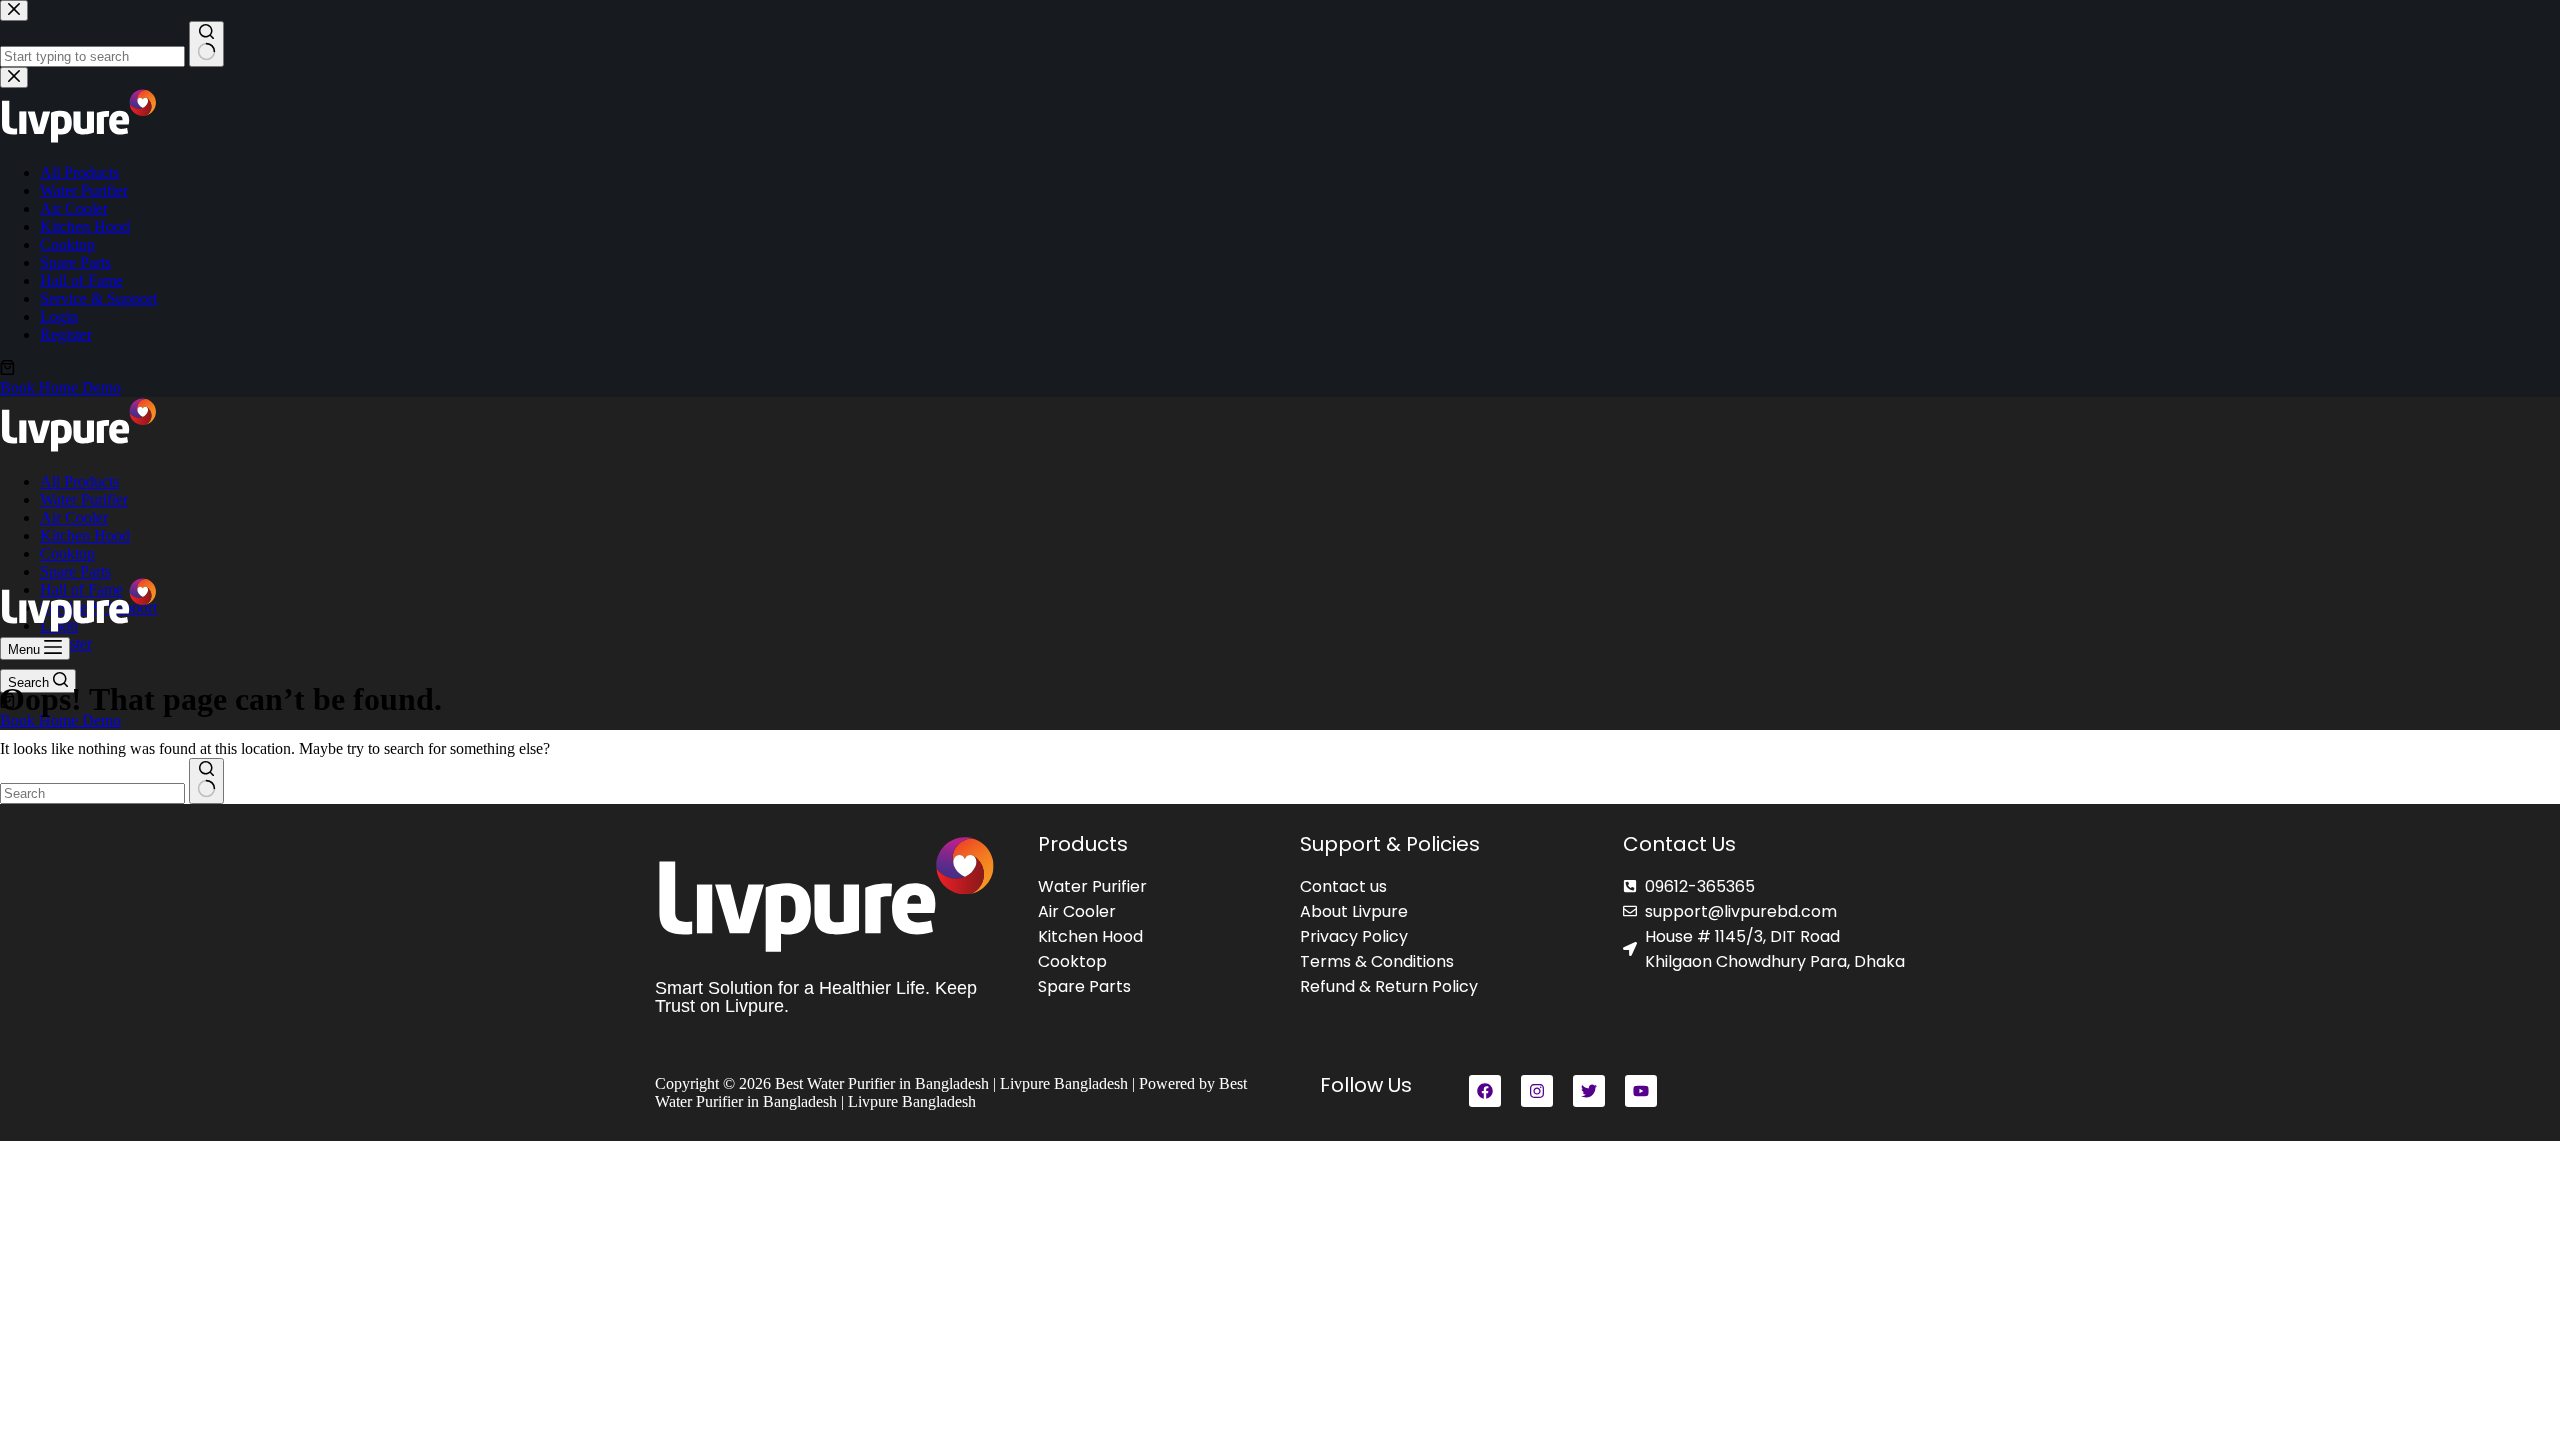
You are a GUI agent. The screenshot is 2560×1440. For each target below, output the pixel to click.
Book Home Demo (60, 720)
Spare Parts (75, 571)
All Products (79, 481)
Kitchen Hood (85, 535)
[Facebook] (1485, 1091)
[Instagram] (1537, 1091)
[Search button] (206, 781)
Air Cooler (74, 517)
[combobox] (92, 793)
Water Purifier (84, 499)
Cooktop (67, 553)
